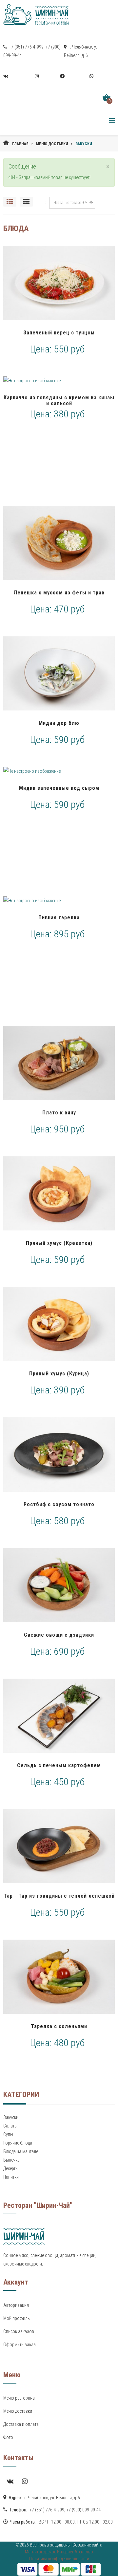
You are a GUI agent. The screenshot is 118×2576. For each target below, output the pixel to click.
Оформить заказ (20, 2345)
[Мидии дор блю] (59, 673)
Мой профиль (17, 2318)
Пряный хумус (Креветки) (59, 1243)
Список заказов (19, 2331)
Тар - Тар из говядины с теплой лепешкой (59, 1896)
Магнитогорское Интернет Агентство (59, 2552)
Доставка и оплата (21, 2424)
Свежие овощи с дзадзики (59, 1635)
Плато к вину (59, 1113)
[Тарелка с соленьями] (59, 1977)
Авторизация (16, 2305)
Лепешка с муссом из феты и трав (59, 593)
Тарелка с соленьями (59, 2026)
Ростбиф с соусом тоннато (59, 1504)
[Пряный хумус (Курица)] (59, 1324)
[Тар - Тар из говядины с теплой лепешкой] (59, 1846)
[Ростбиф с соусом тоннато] (59, 1454)
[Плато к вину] (59, 1063)
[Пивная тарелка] (59, 901)
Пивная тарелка (59, 918)
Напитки (11, 2177)
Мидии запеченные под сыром (59, 788)
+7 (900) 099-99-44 (84, 2510)
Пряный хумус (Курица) (59, 1374)
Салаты (10, 2126)
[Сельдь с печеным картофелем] (59, 1716)
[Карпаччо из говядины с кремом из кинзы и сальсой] (59, 381)
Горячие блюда (18, 2143)
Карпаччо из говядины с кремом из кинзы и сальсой (59, 400)
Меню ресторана (19, 2398)
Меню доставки (52, 144)
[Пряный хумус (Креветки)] (59, 1193)
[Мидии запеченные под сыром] (59, 771)
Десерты (11, 2168)
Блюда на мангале (21, 2151)
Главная (20, 144)
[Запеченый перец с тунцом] (59, 283)
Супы (8, 2134)
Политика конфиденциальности (59, 2559)
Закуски (11, 2117)
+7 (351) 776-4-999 (26, 47)
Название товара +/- (70, 203)
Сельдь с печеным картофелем (59, 1765)
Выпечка (11, 2160)
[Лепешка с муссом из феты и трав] (59, 543)
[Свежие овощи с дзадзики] (59, 1585)
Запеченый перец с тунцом (59, 333)
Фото (8, 2437)
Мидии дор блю (59, 723)
